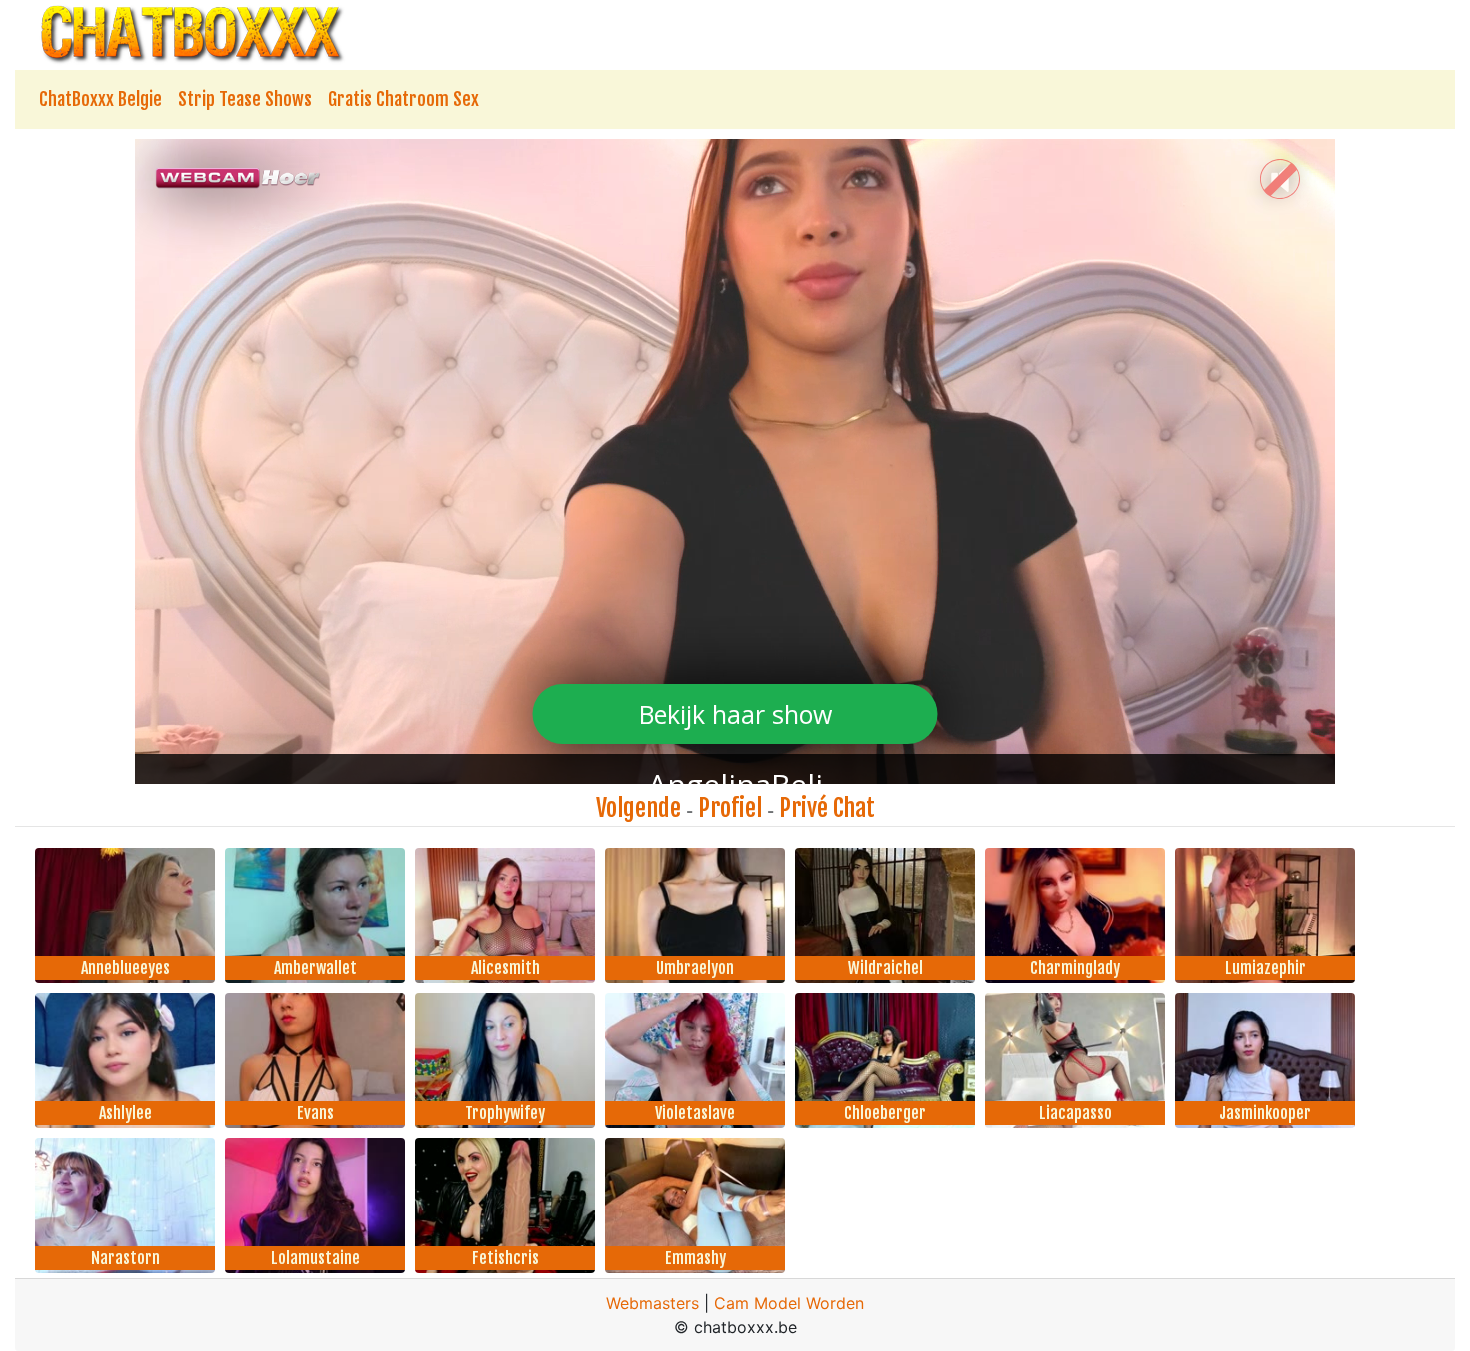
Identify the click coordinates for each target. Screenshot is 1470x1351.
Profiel (730, 808)
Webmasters (652, 1303)
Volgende (638, 808)
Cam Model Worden (789, 1303)
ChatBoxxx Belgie (100, 99)
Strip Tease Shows (245, 99)
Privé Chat (827, 808)
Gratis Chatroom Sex (403, 99)
